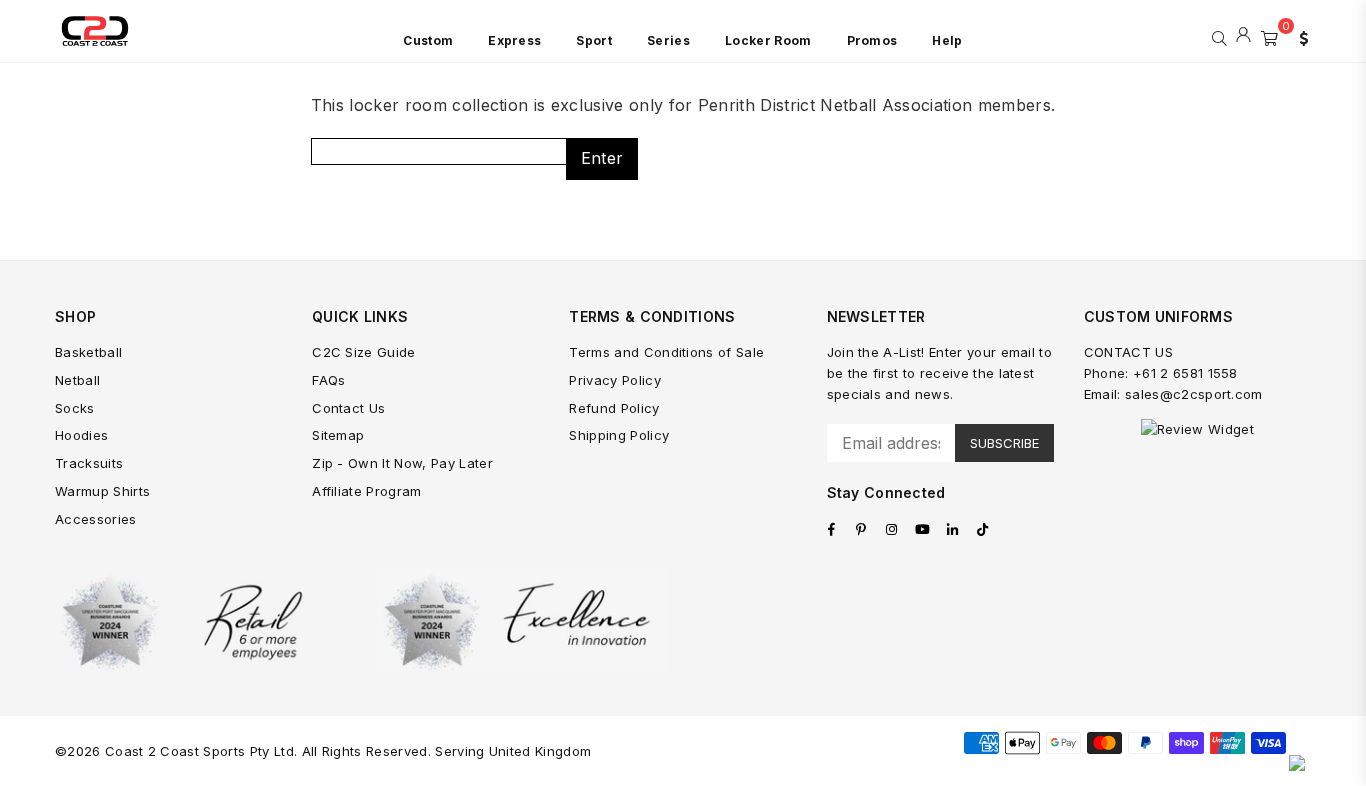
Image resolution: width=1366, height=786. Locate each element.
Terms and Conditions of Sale (666, 352)
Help (947, 40)
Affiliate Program (366, 491)
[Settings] (1299, 36)
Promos (872, 40)
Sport (594, 40)
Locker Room (768, 40)
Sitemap (338, 435)
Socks (75, 408)
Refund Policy (614, 408)
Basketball (88, 352)
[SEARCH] (1219, 36)
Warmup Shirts (102, 491)
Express (514, 40)
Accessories (96, 519)
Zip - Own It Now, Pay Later (402, 463)
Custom (428, 40)
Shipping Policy (619, 435)
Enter (602, 158)
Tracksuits (89, 463)
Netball (77, 380)
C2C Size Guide (363, 352)
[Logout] (1243, 36)
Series (668, 40)
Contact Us (348, 408)
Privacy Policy (614, 380)
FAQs (328, 380)
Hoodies (81, 435)
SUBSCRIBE (1004, 443)
